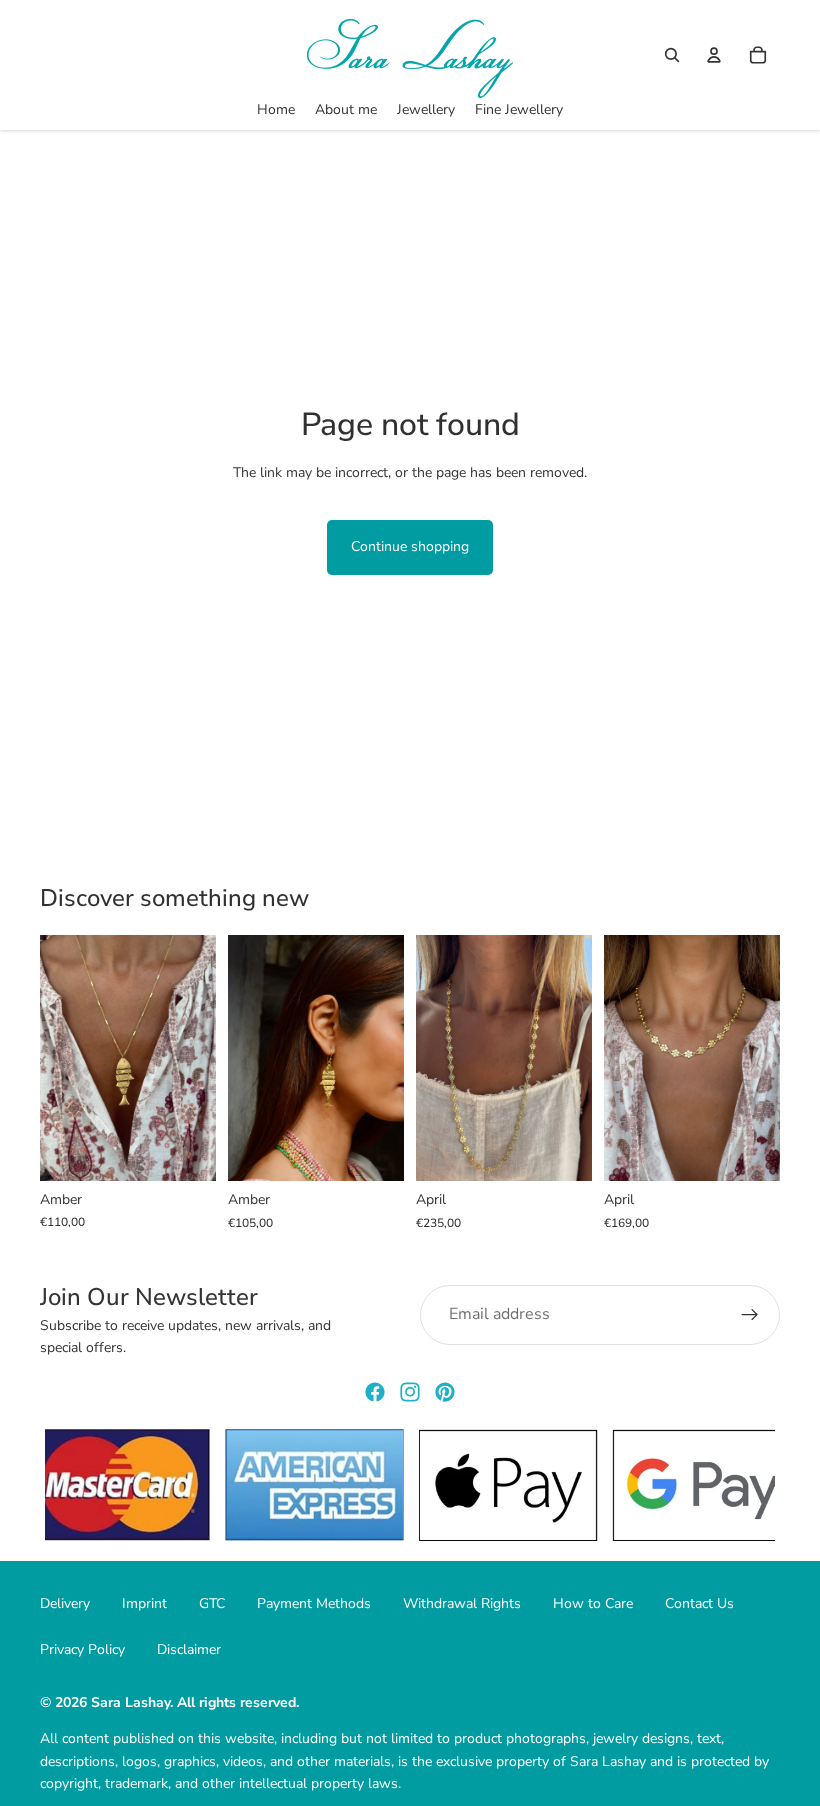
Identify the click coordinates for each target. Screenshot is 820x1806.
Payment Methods (314, 1603)
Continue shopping (410, 546)
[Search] (672, 55)
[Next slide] (194, 1058)
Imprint (144, 1603)
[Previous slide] (62, 1058)
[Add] (185, 1150)
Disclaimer (189, 1649)
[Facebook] (375, 1392)
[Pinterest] (445, 1392)
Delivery (65, 1603)
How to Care (593, 1603)
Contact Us (699, 1603)
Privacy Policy (82, 1649)
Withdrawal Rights (462, 1603)
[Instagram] (410, 1392)
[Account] (714, 55)
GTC (212, 1603)
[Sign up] (750, 1315)
